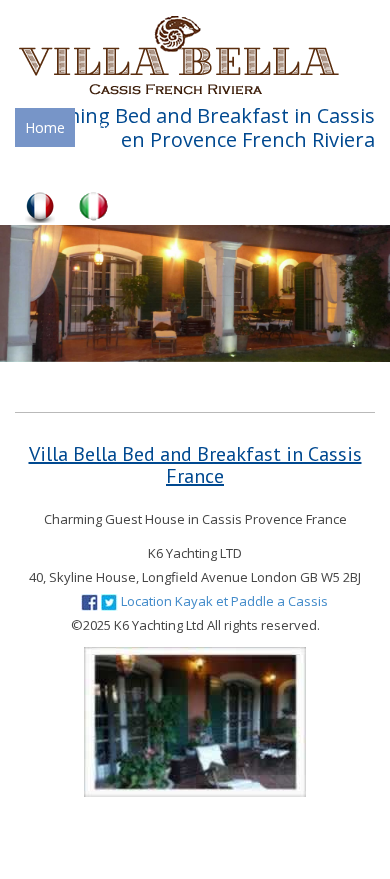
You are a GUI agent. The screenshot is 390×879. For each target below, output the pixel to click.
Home (45, 127)
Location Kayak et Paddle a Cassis (224, 601)
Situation (257, 127)
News (217, 166)
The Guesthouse (142, 127)
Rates (155, 166)
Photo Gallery (69, 166)
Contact (286, 166)
